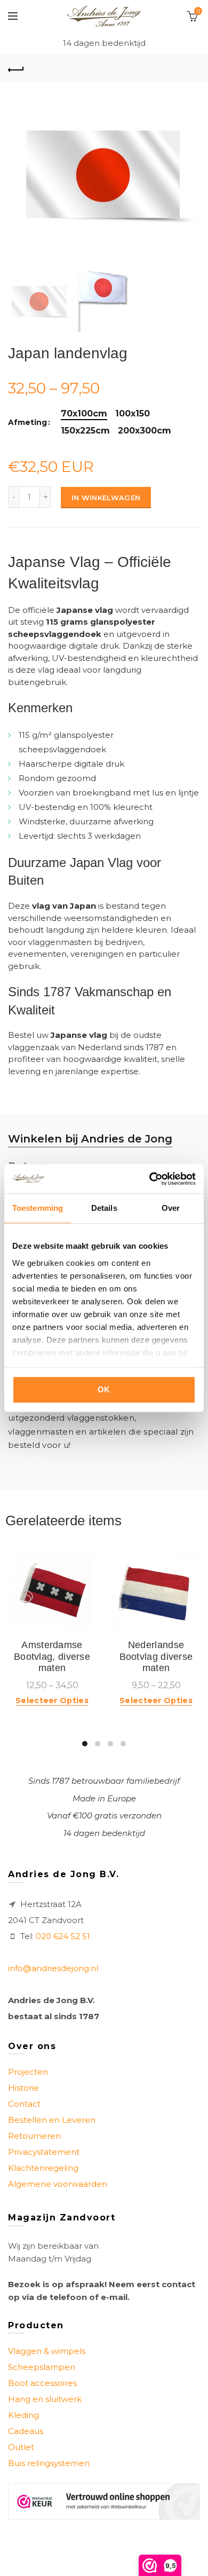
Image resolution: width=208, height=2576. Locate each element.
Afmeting (27, 423)
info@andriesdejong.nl (53, 1968)
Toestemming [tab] (38, 1208)
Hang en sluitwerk (45, 2399)
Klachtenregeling (43, 2168)
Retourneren (34, 2136)
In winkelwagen (106, 498)
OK (104, 1389)
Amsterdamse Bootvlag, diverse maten (52, 1656)
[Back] (16, 68)
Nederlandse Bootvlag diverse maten (156, 1656)
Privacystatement (44, 2152)
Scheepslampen (42, 2367)
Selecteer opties (52, 1700)
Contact (24, 2104)
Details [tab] (104, 1208)
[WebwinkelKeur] (104, 2502)
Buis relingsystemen (49, 2463)
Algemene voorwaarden (58, 2184)
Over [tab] (171, 1208)
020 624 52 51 (63, 1936)
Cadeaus (26, 2431)
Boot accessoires (42, 2383)
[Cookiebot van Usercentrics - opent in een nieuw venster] (150, 1179)
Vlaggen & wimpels (47, 2351)
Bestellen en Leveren (52, 2120)
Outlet (21, 2447)
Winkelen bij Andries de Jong (90, 1139)
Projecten (28, 2072)
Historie (23, 2088)
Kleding (23, 2415)
